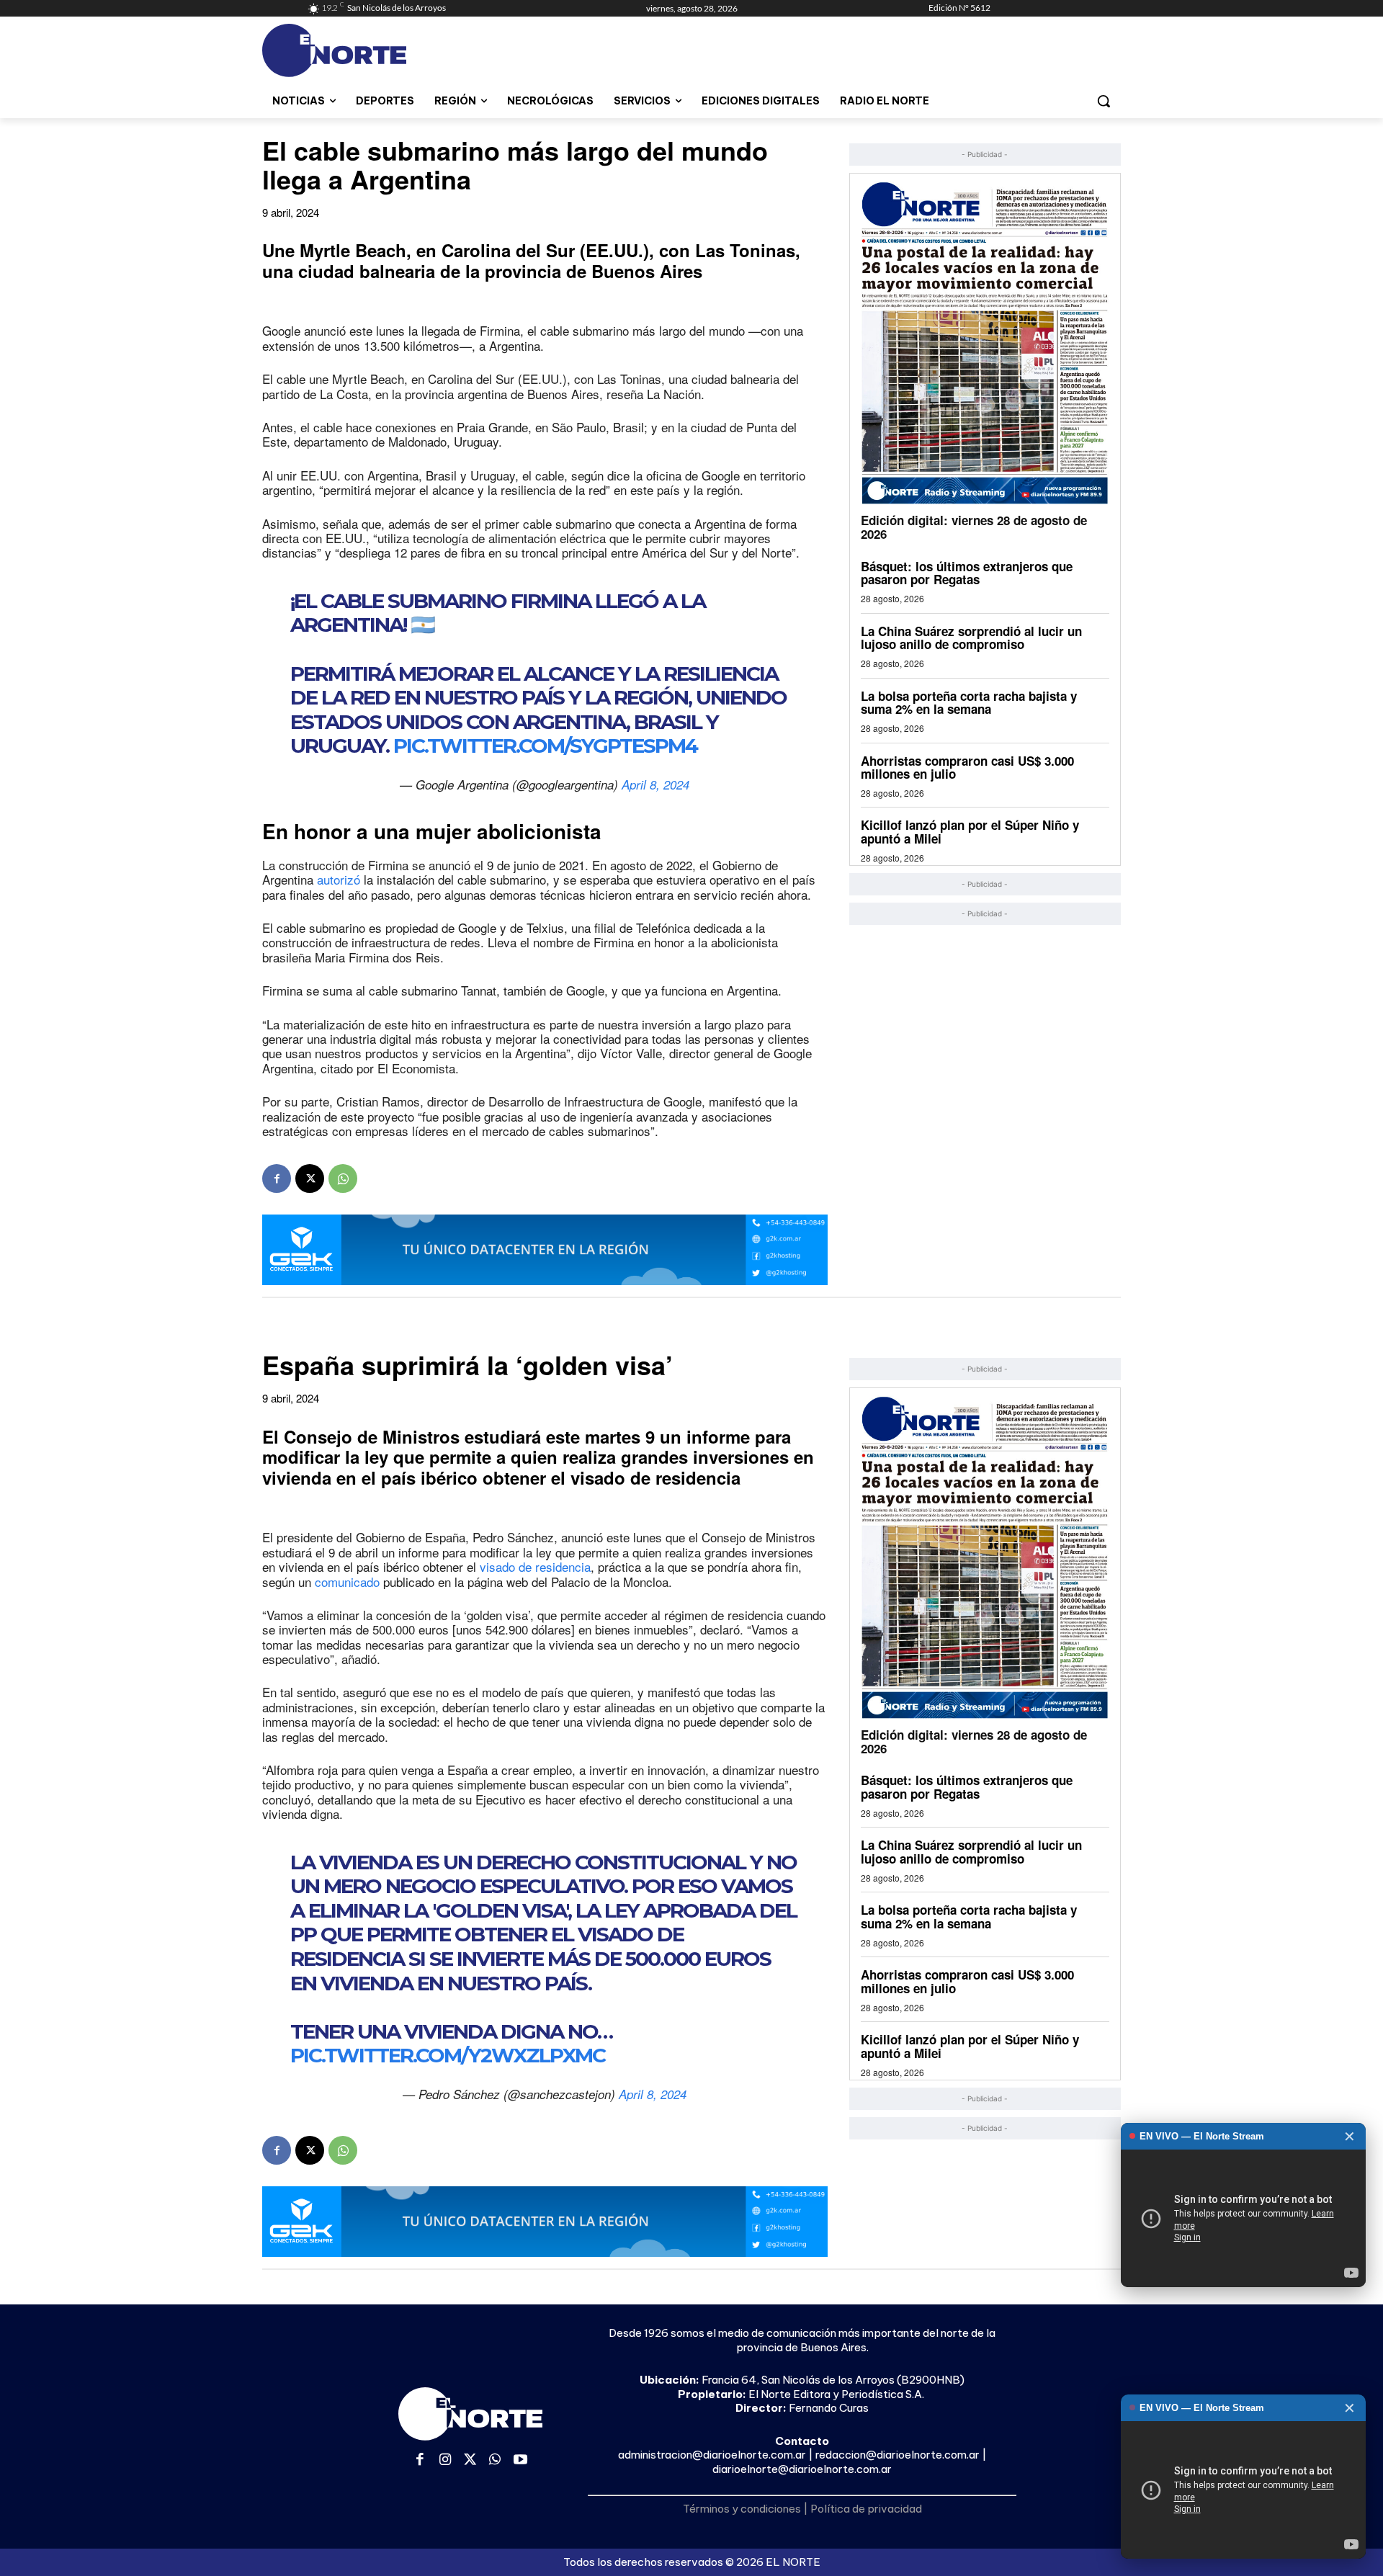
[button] (1104, 101)
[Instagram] (446, 2460)
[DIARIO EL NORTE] (391, 50)
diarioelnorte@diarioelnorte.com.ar (802, 2469)
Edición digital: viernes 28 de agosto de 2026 (974, 527)
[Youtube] (520, 2460)
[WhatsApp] (343, 1179)
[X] (310, 1179)
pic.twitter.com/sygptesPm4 (545, 746)
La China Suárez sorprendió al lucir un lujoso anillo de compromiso (971, 638)
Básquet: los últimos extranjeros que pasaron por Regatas (967, 573)
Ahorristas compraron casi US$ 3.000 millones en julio (967, 768)
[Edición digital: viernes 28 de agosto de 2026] (985, 343)
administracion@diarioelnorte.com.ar (712, 2455)
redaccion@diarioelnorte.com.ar (898, 2455)
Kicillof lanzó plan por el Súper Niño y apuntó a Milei (970, 832)
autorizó (339, 879)
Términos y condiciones (742, 2509)
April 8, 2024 (655, 784)
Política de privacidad (866, 2509)
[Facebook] (277, 1179)
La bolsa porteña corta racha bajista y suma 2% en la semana (969, 703)
